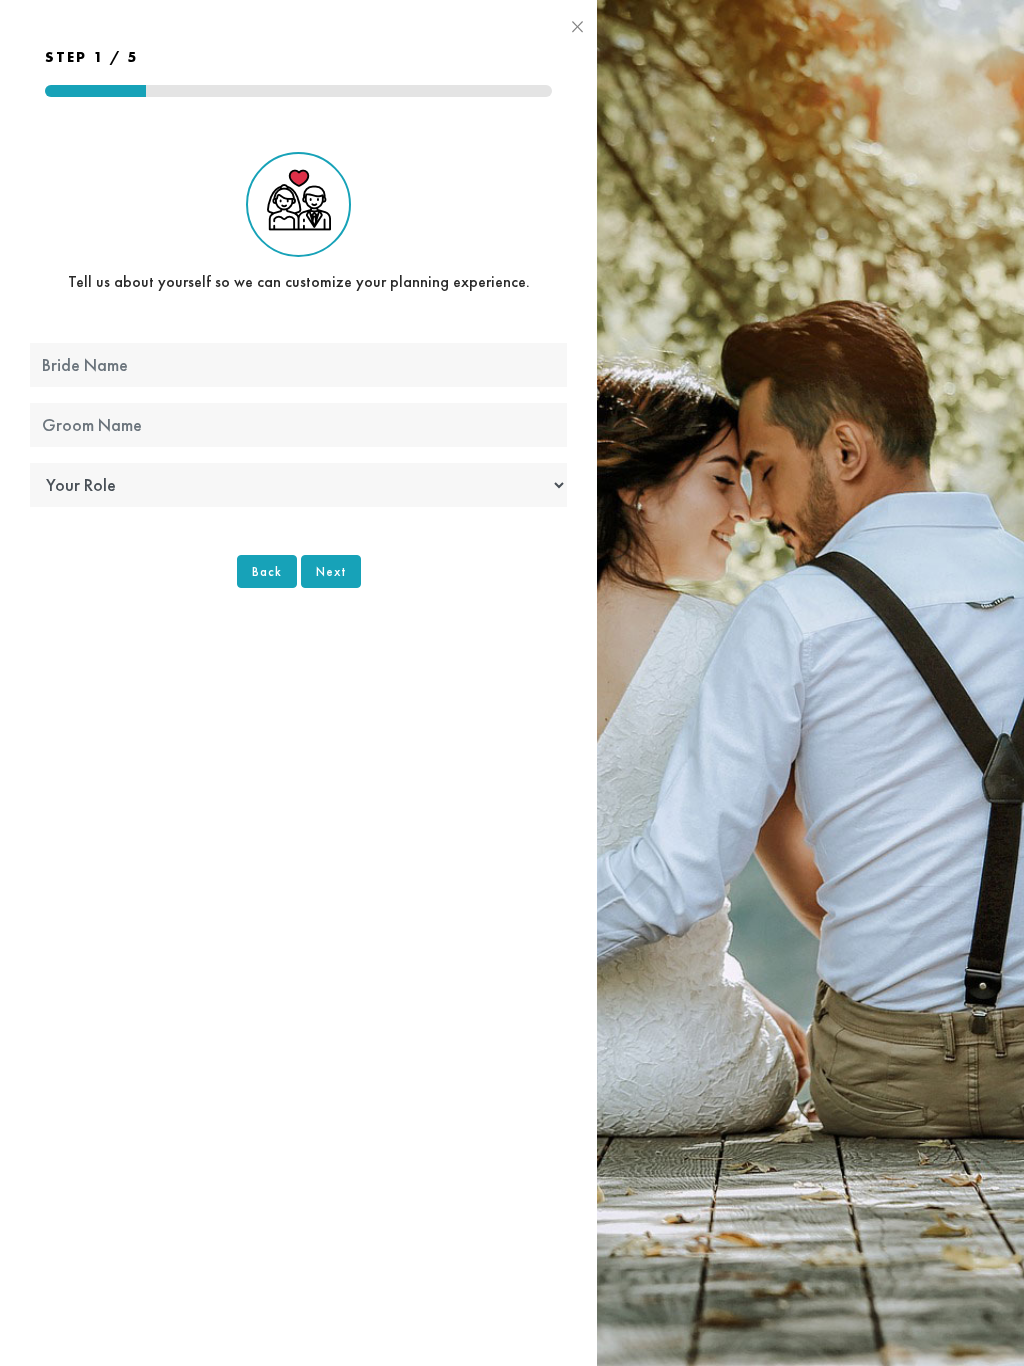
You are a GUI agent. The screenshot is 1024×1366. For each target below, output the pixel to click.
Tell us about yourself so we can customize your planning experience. (299, 281)
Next (331, 571)
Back (267, 571)
